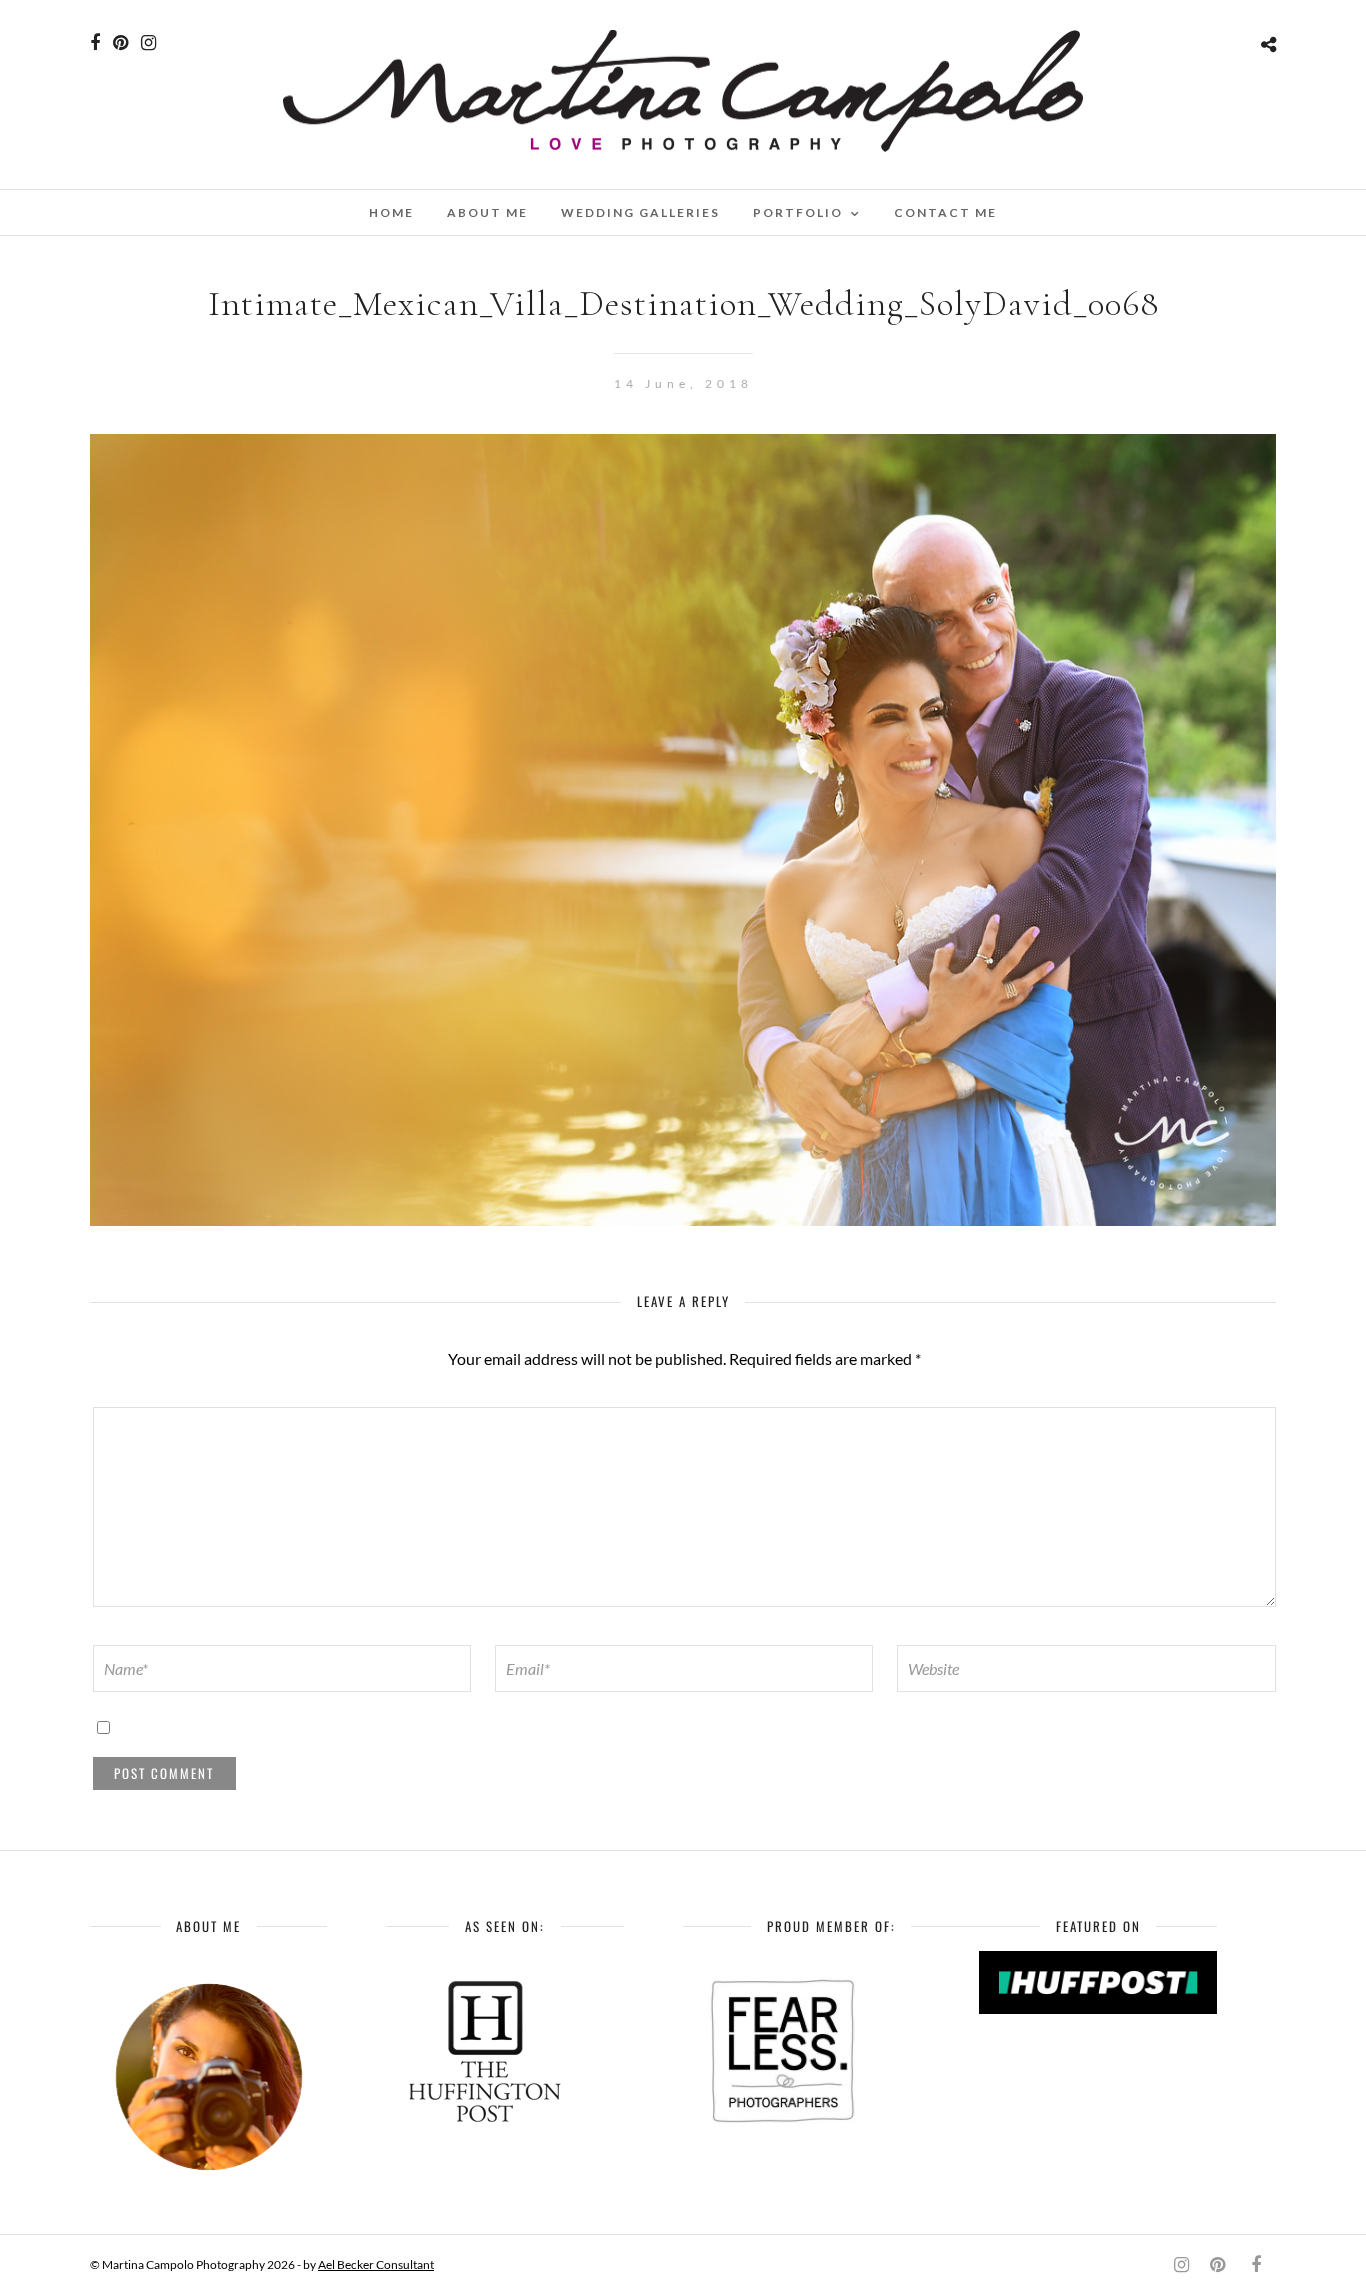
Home (391, 212)
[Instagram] (148, 43)
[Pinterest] (120, 43)
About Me (487, 212)
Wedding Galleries (640, 212)
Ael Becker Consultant (376, 2264)
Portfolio (798, 212)
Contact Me (945, 212)
